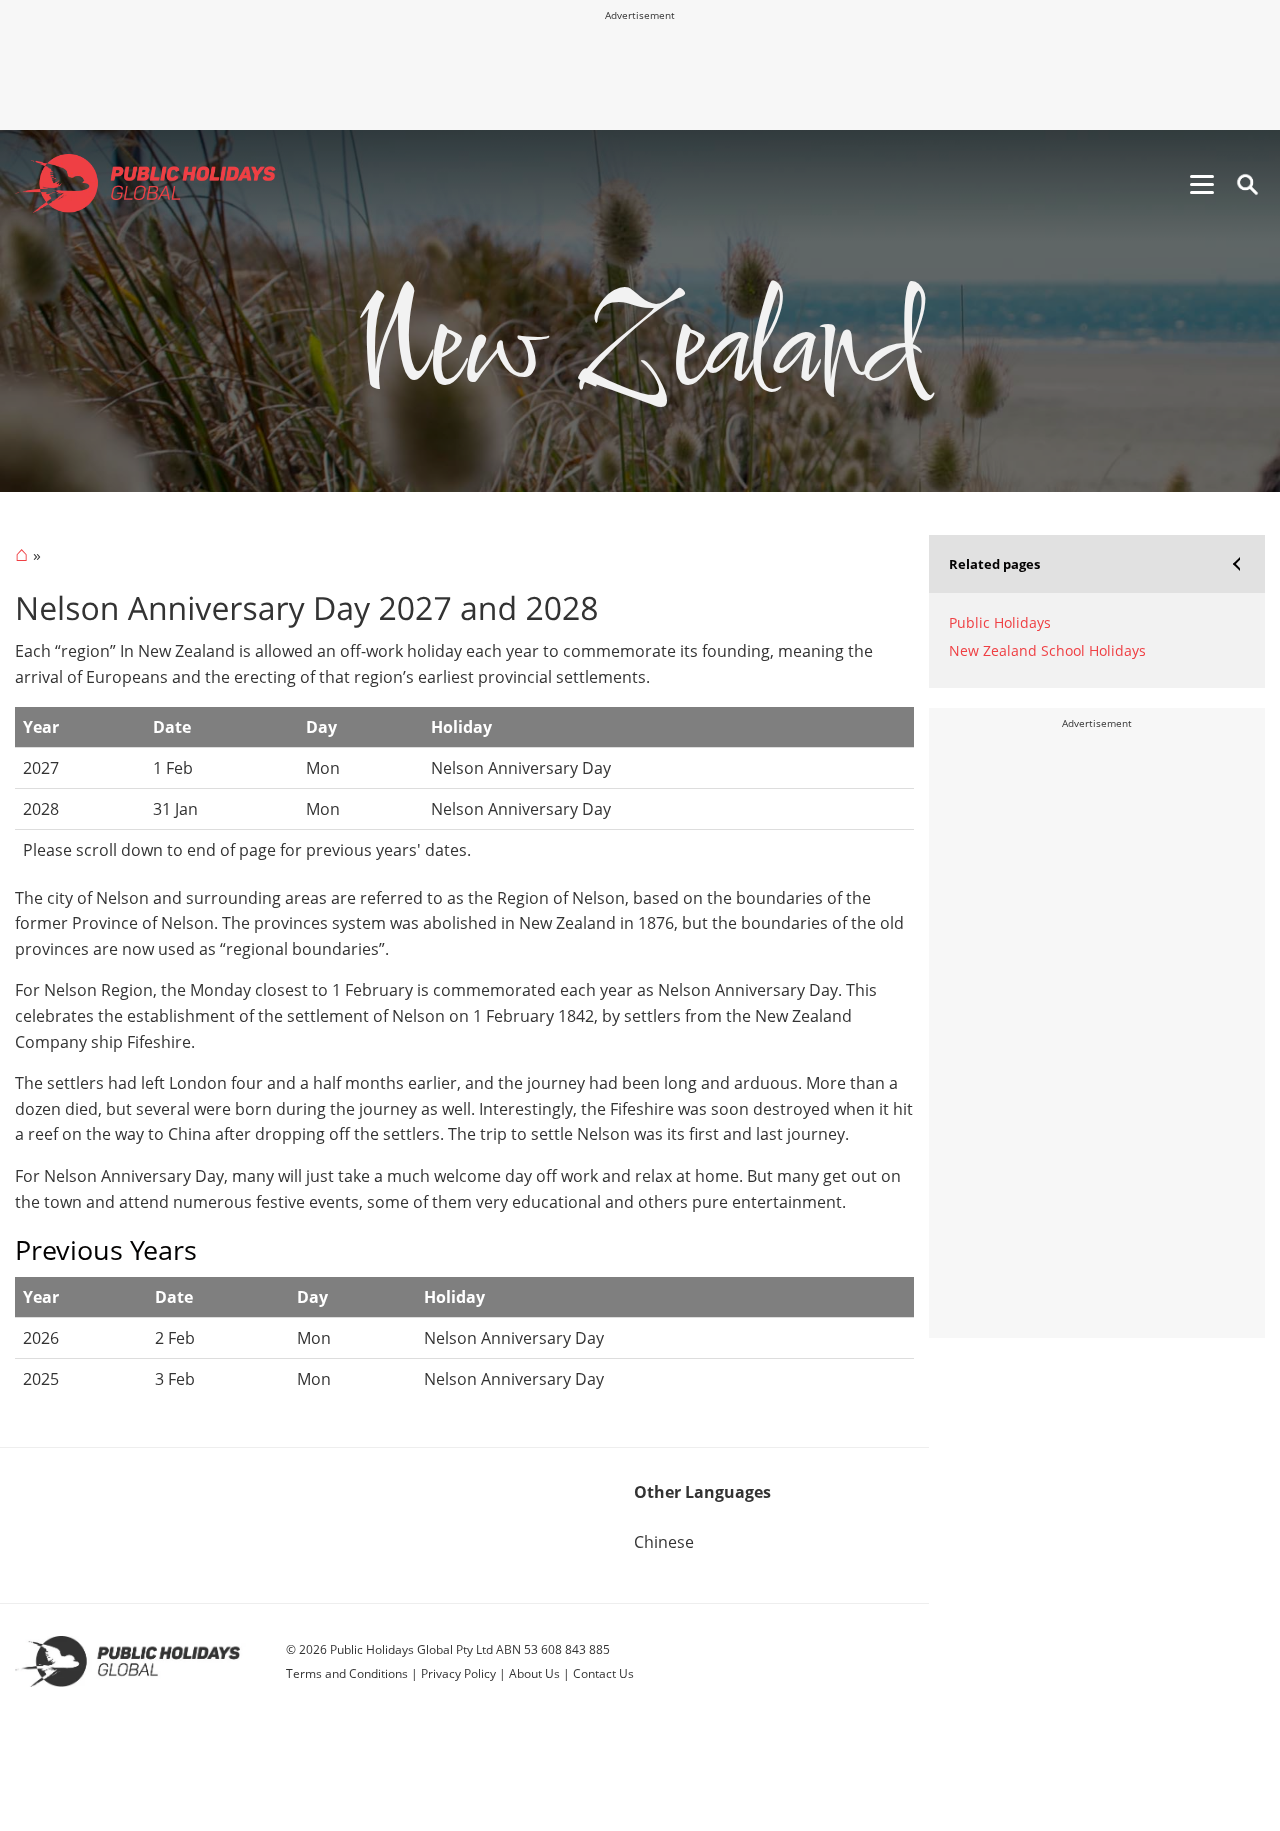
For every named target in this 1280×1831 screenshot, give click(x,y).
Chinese (664, 1542)
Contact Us (603, 1673)
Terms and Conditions (347, 1673)
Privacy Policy (458, 1673)
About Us (534, 1673)
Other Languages (702, 1492)
